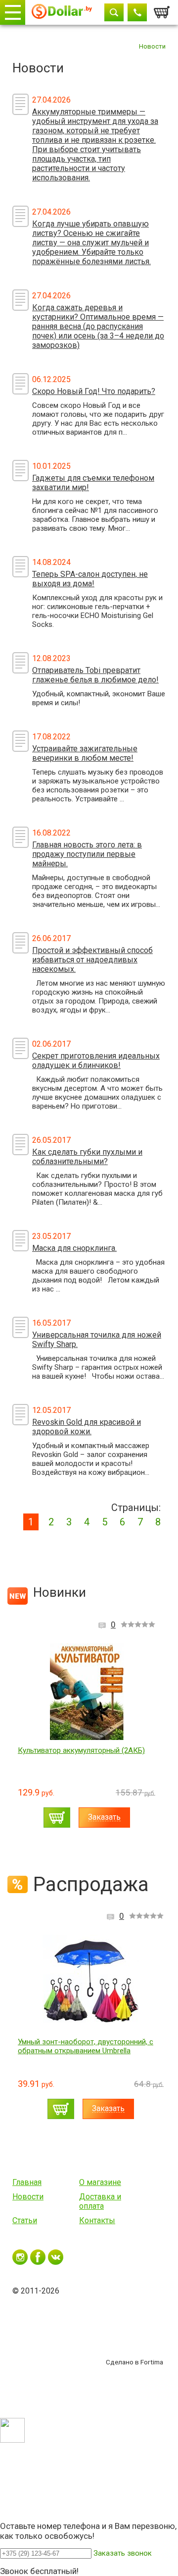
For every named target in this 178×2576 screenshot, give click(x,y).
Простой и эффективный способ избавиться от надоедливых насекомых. (92, 960)
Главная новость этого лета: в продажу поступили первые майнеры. (87, 854)
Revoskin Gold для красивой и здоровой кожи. (87, 1427)
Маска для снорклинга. (74, 1248)
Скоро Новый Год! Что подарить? (94, 391)
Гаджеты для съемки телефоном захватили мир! (93, 483)
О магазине (100, 2182)
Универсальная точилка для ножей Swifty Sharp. (97, 1340)
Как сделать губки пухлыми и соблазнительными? (87, 1157)
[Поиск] (114, 12)
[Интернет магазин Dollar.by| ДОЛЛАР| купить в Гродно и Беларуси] (62, 13)
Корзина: (162, 9)
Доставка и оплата (100, 2201)
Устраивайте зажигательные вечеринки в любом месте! (85, 753)
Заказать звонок (123, 2553)
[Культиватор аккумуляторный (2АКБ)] (87, 1692)
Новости (28, 2197)
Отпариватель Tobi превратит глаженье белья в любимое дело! (95, 675)
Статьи (25, 2220)
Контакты (97, 2220)
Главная (27, 2182)
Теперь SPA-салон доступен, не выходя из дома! (90, 579)
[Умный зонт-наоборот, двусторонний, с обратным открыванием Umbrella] (91, 1983)
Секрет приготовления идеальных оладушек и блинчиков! (96, 1061)
